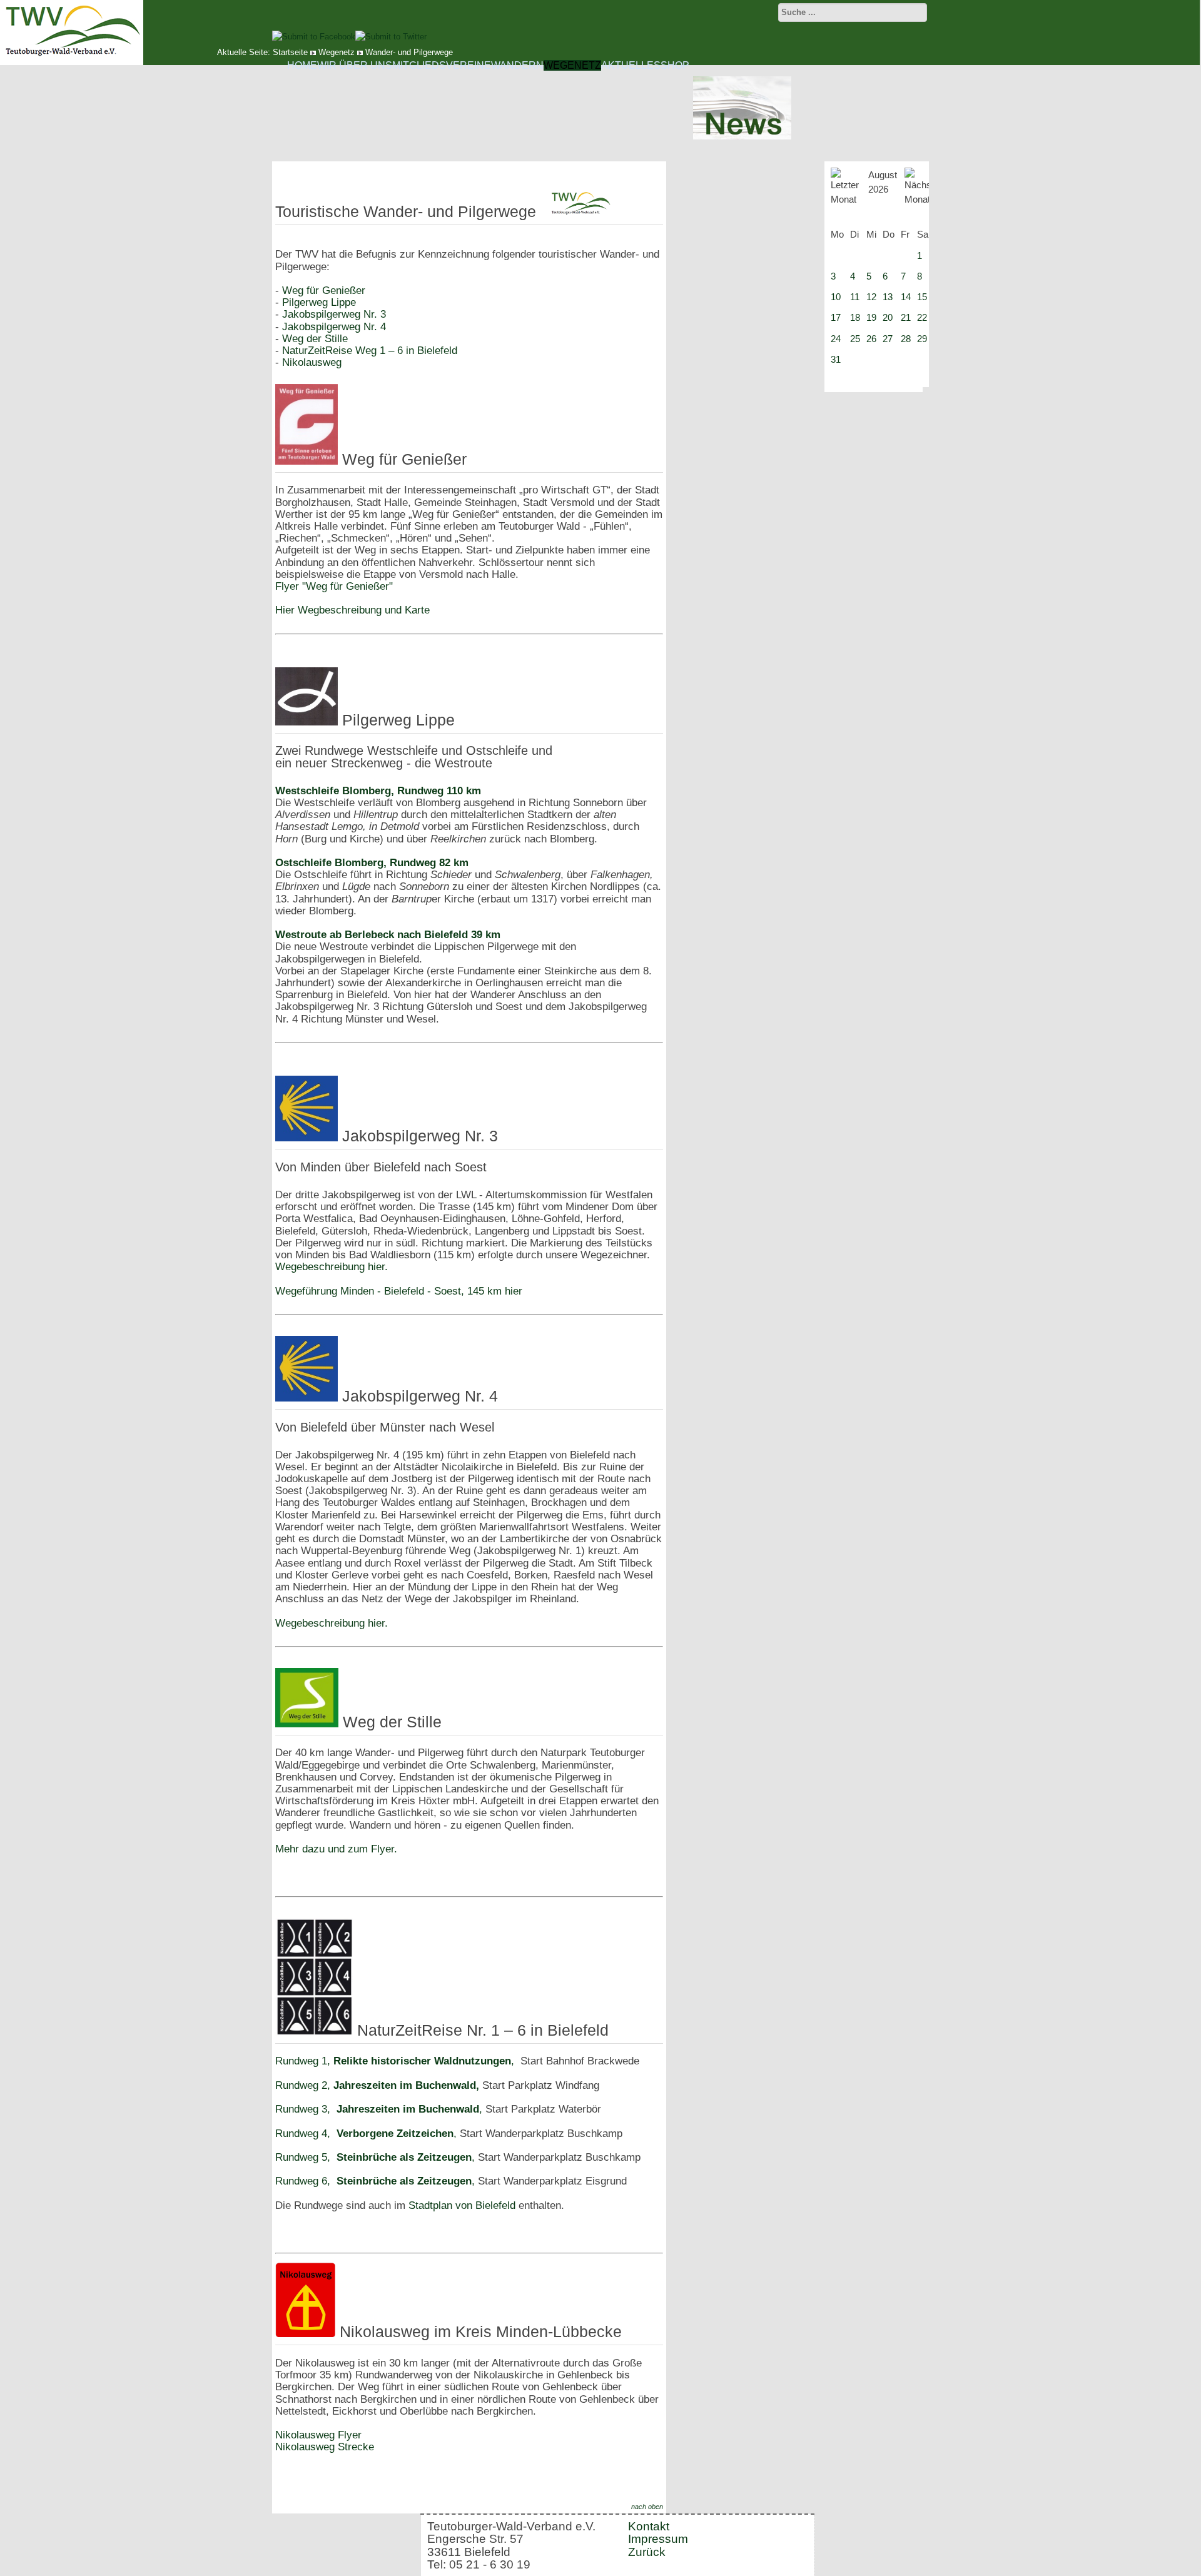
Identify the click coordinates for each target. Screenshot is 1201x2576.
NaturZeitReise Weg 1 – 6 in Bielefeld (370, 351)
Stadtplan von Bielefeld (462, 2205)
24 (836, 339)
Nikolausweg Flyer (318, 2435)
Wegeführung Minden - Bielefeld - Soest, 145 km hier (399, 1291)
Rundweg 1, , (395, 2061)
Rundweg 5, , (377, 2157)
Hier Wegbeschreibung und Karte (352, 610)
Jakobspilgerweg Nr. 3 (334, 314)
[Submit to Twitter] (391, 37)
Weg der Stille (313, 339)
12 (871, 297)
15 (922, 297)
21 (906, 317)
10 (836, 297)
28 (906, 339)
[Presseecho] (742, 137)
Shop (675, 65)
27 (888, 339)
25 (855, 339)
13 (888, 297)
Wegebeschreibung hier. (332, 1267)
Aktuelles (631, 65)
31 (836, 359)
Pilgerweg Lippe (319, 302)
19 (871, 317)
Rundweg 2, (377, 2085)
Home (302, 65)
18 (855, 317)
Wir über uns (355, 65)
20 (888, 317)
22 (922, 317)
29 (922, 339)
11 (855, 297)
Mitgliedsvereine (442, 65)
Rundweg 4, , (367, 2134)
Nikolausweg (312, 362)
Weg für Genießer (322, 290)
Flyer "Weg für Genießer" (334, 586)
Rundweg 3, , (379, 2109)
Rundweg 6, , (377, 2181)
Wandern (517, 65)
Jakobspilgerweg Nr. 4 (334, 327)
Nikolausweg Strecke (325, 2447)
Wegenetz (572, 65)
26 (871, 339)
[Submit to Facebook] (314, 37)
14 (906, 297)
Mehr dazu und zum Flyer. (336, 1849)
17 (836, 317)
